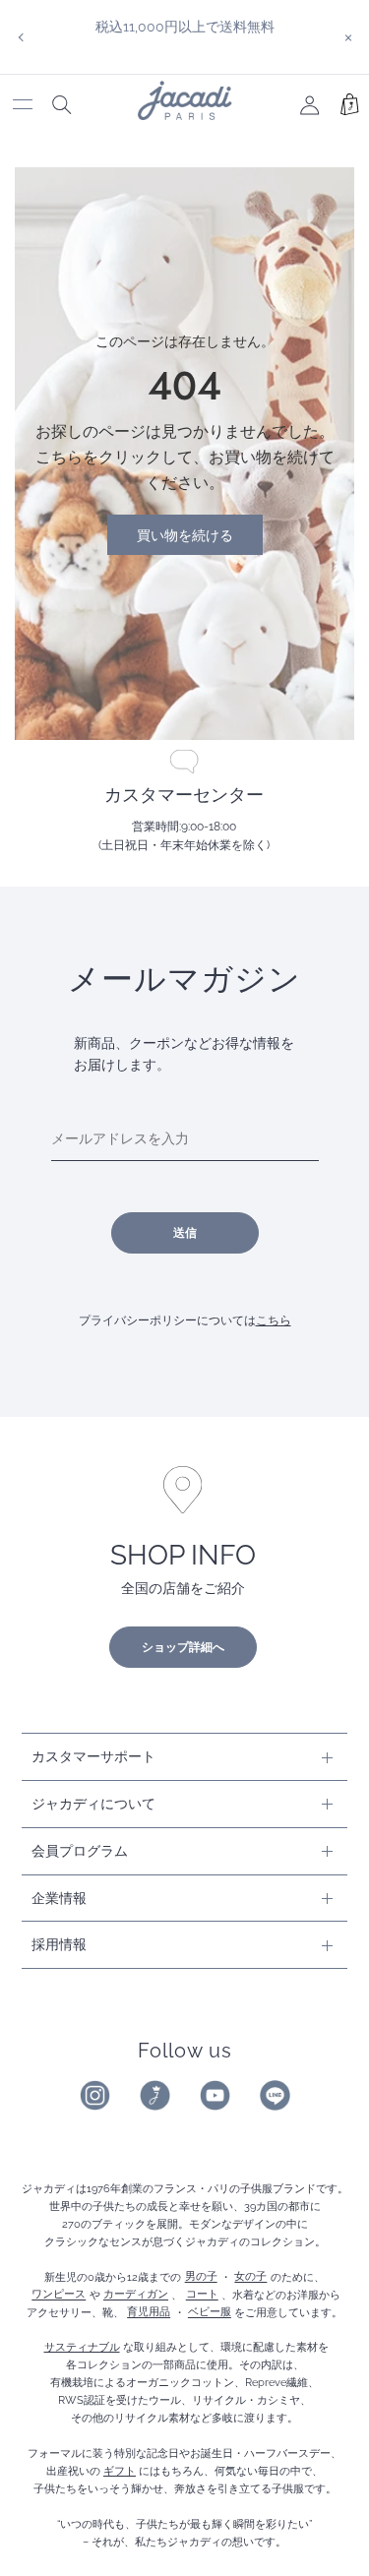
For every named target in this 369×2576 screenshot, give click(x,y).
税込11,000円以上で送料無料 (185, 26)
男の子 (201, 2277)
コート (202, 2295)
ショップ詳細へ (183, 1647)
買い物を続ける (185, 535)
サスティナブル (82, 2347)
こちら (274, 1320)
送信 (185, 1233)
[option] (184, 27)
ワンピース (59, 2295)
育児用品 (149, 2312)
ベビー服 (210, 2312)
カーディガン (136, 2295)
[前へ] (21, 37)
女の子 (250, 2277)
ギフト (120, 2471)
